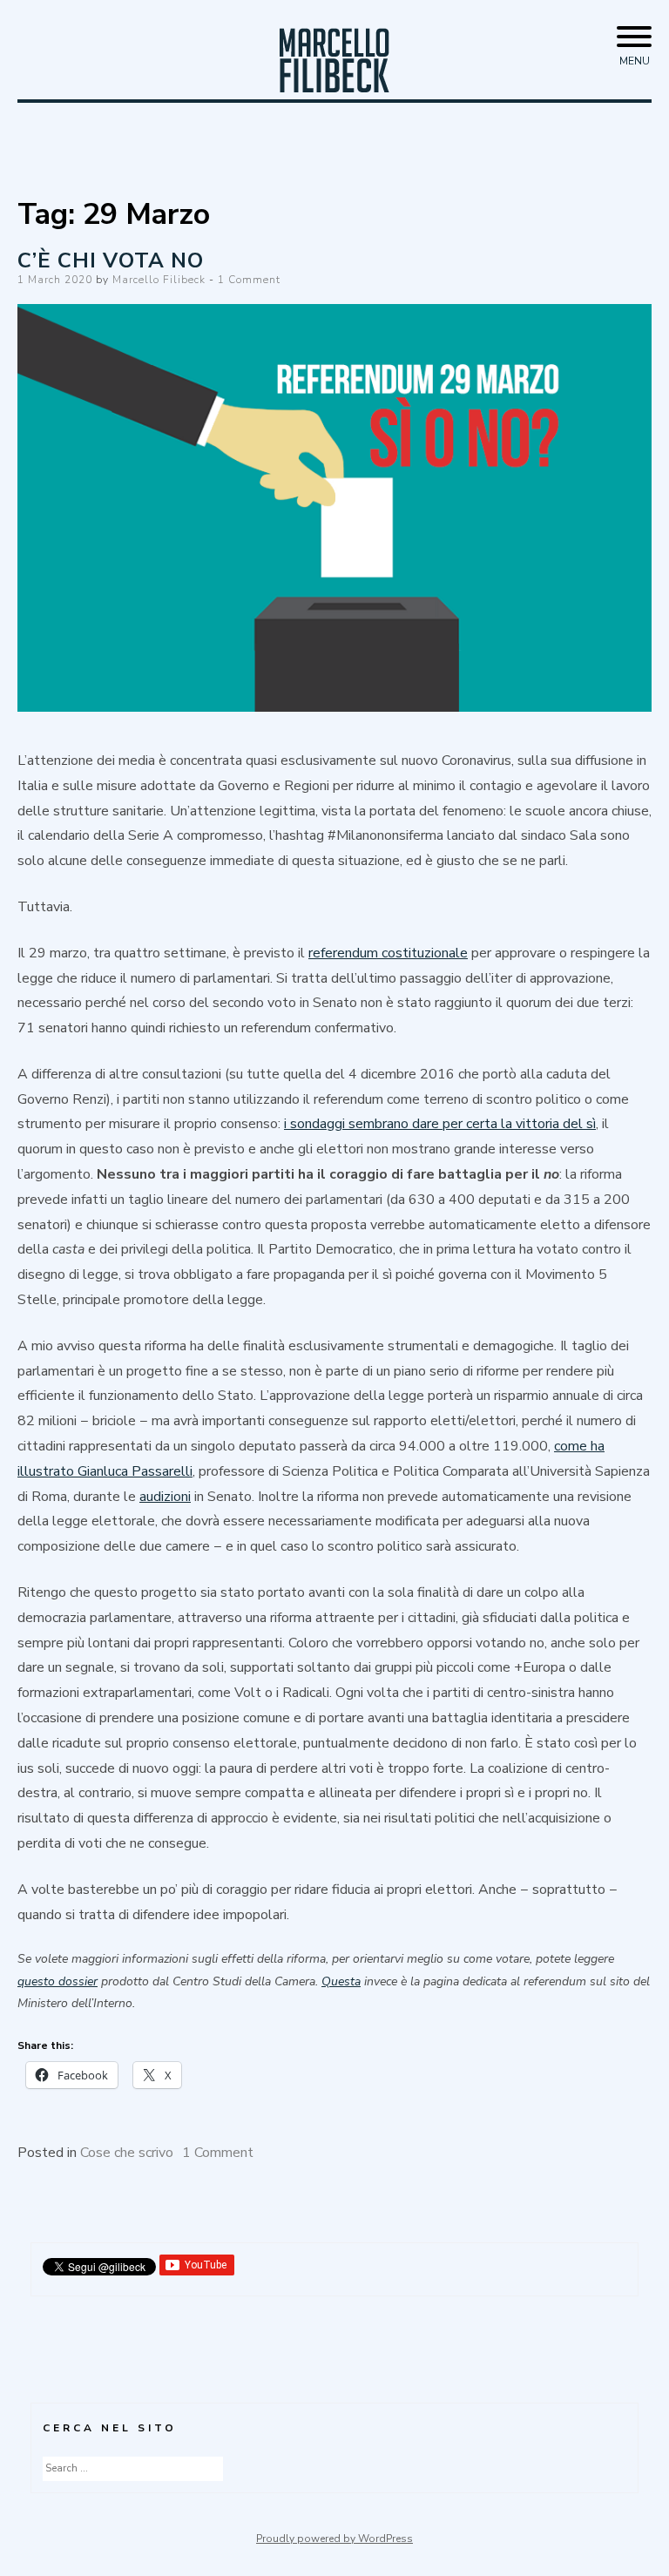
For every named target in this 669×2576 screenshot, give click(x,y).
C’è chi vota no (111, 260)
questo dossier (57, 1981)
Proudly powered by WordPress (334, 2539)
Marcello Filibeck (159, 280)
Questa (341, 1981)
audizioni (165, 1497)
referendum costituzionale (388, 953)
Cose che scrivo (127, 2153)
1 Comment (249, 280)
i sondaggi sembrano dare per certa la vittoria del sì (440, 1124)
